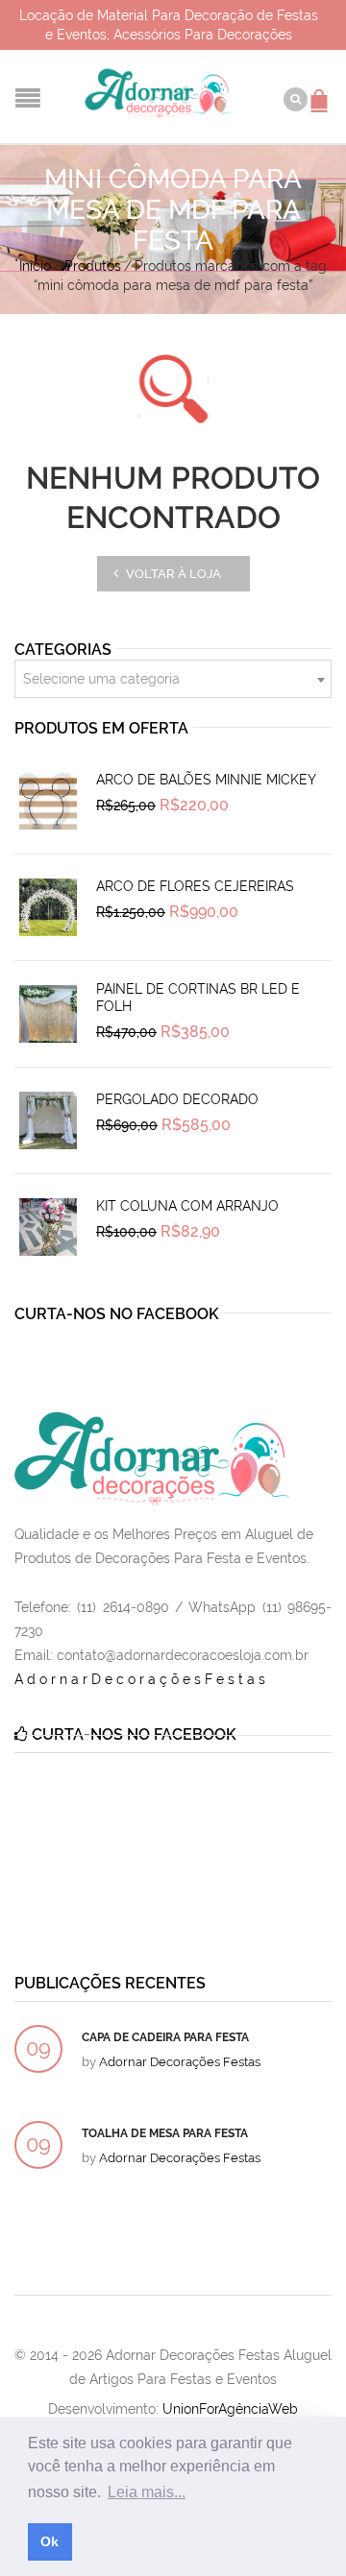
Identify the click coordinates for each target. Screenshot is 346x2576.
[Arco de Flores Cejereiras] (48, 907)
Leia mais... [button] (147, 2492)
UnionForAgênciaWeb (230, 2409)
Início (35, 266)
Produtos (93, 266)
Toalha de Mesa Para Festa (165, 2133)
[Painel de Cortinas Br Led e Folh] (48, 1014)
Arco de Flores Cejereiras (195, 886)
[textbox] (173, 680)
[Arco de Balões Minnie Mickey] (48, 801)
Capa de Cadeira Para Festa (165, 2037)
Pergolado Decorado (177, 1099)
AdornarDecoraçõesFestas (142, 1679)
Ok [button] (49, 2541)
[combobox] (173, 679)
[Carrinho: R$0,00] (322, 91)
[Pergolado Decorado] (48, 1120)
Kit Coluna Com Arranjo (187, 1206)
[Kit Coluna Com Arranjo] (48, 1227)
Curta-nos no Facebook (117, 1314)
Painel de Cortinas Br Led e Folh (198, 998)
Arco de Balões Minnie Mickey (206, 780)
